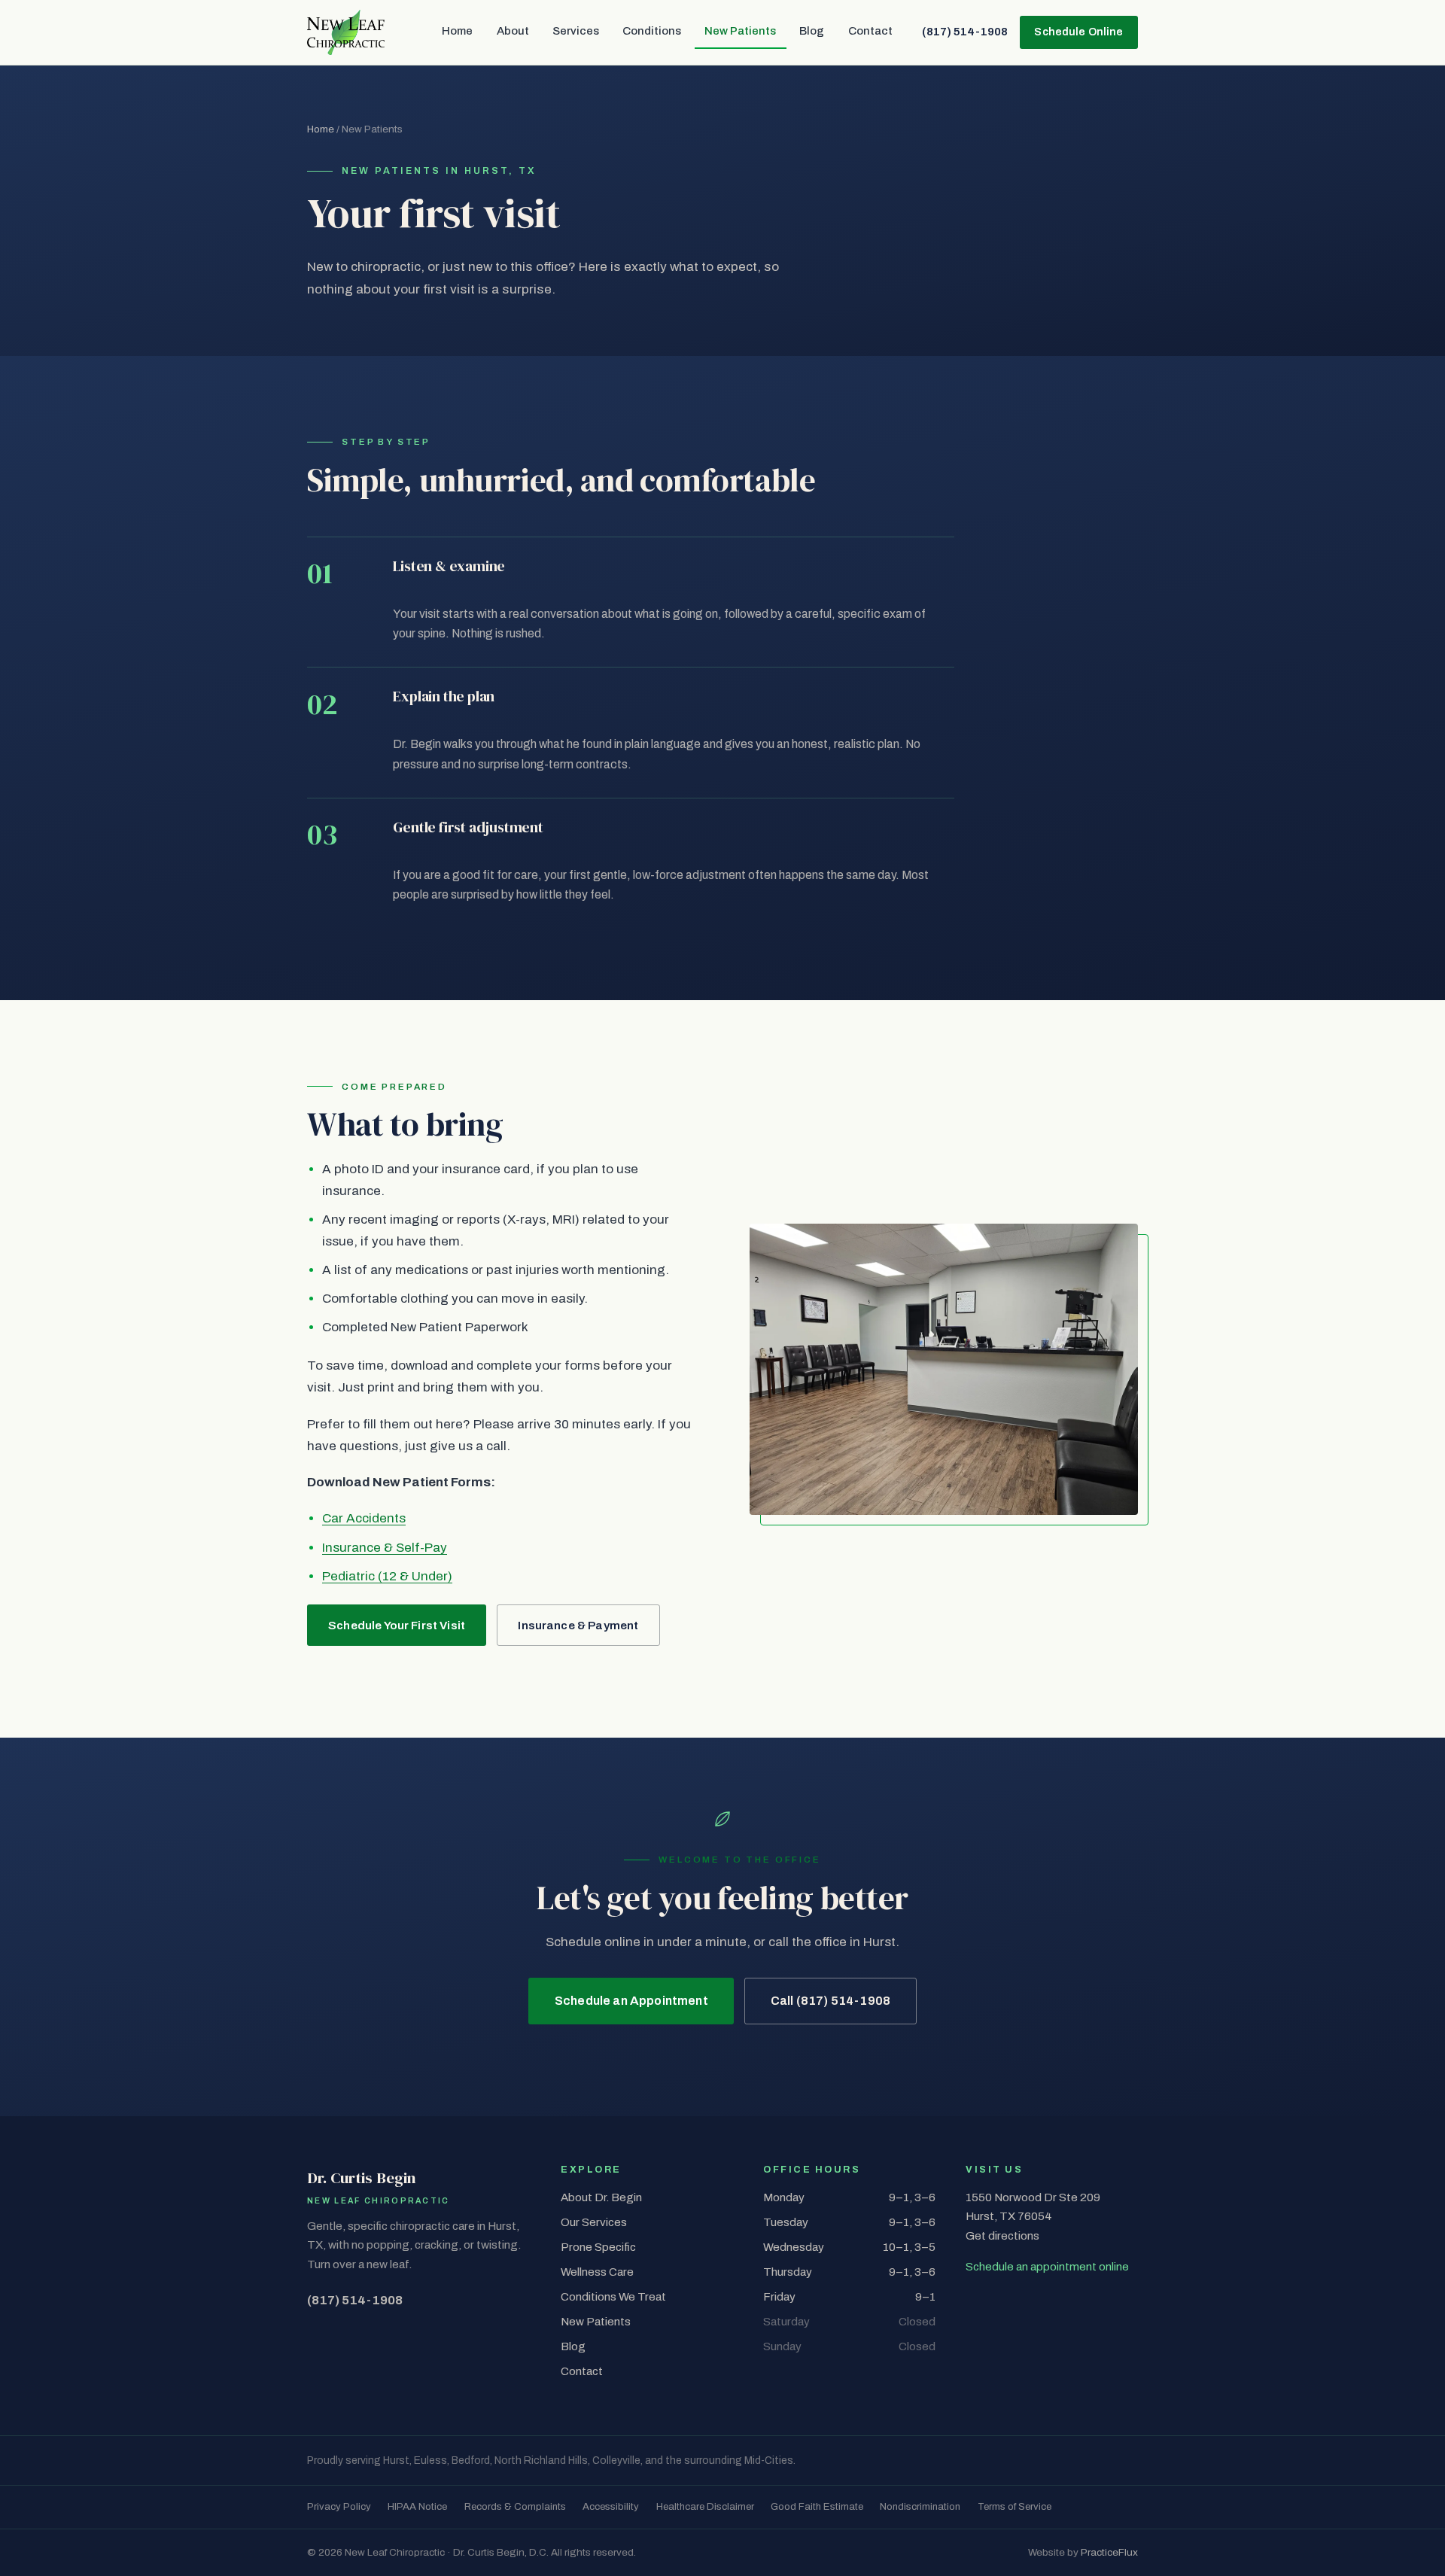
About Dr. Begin (601, 2197)
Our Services (594, 2222)
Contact (870, 31)
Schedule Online (1078, 32)
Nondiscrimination (920, 2506)
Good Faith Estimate (817, 2506)
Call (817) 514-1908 (830, 2001)
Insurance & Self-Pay (385, 1548)
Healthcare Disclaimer (705, 2506)
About (513, 31)
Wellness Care (597, 2272)
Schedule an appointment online (1047, 2267)
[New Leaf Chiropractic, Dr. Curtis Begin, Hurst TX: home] (346, 32)
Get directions (1002, 2236)
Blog (812, 31)
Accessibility (611, 2506)
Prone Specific (598, 2247)
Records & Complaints (515, 2506)
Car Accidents (364, 1518)
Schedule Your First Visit (397, 1626)
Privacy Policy (339, 2506)
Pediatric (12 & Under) (387, 1576)
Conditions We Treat (613, 2297)
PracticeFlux (1109, 2552)
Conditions (652, 31)
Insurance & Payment (578, 1626)
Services (576, 31)
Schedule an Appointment (631, 2001)
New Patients (740, 31)
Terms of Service (1015, 2506)
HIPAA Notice (417, 2506)
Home (457, 31)
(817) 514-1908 (965, 32)
